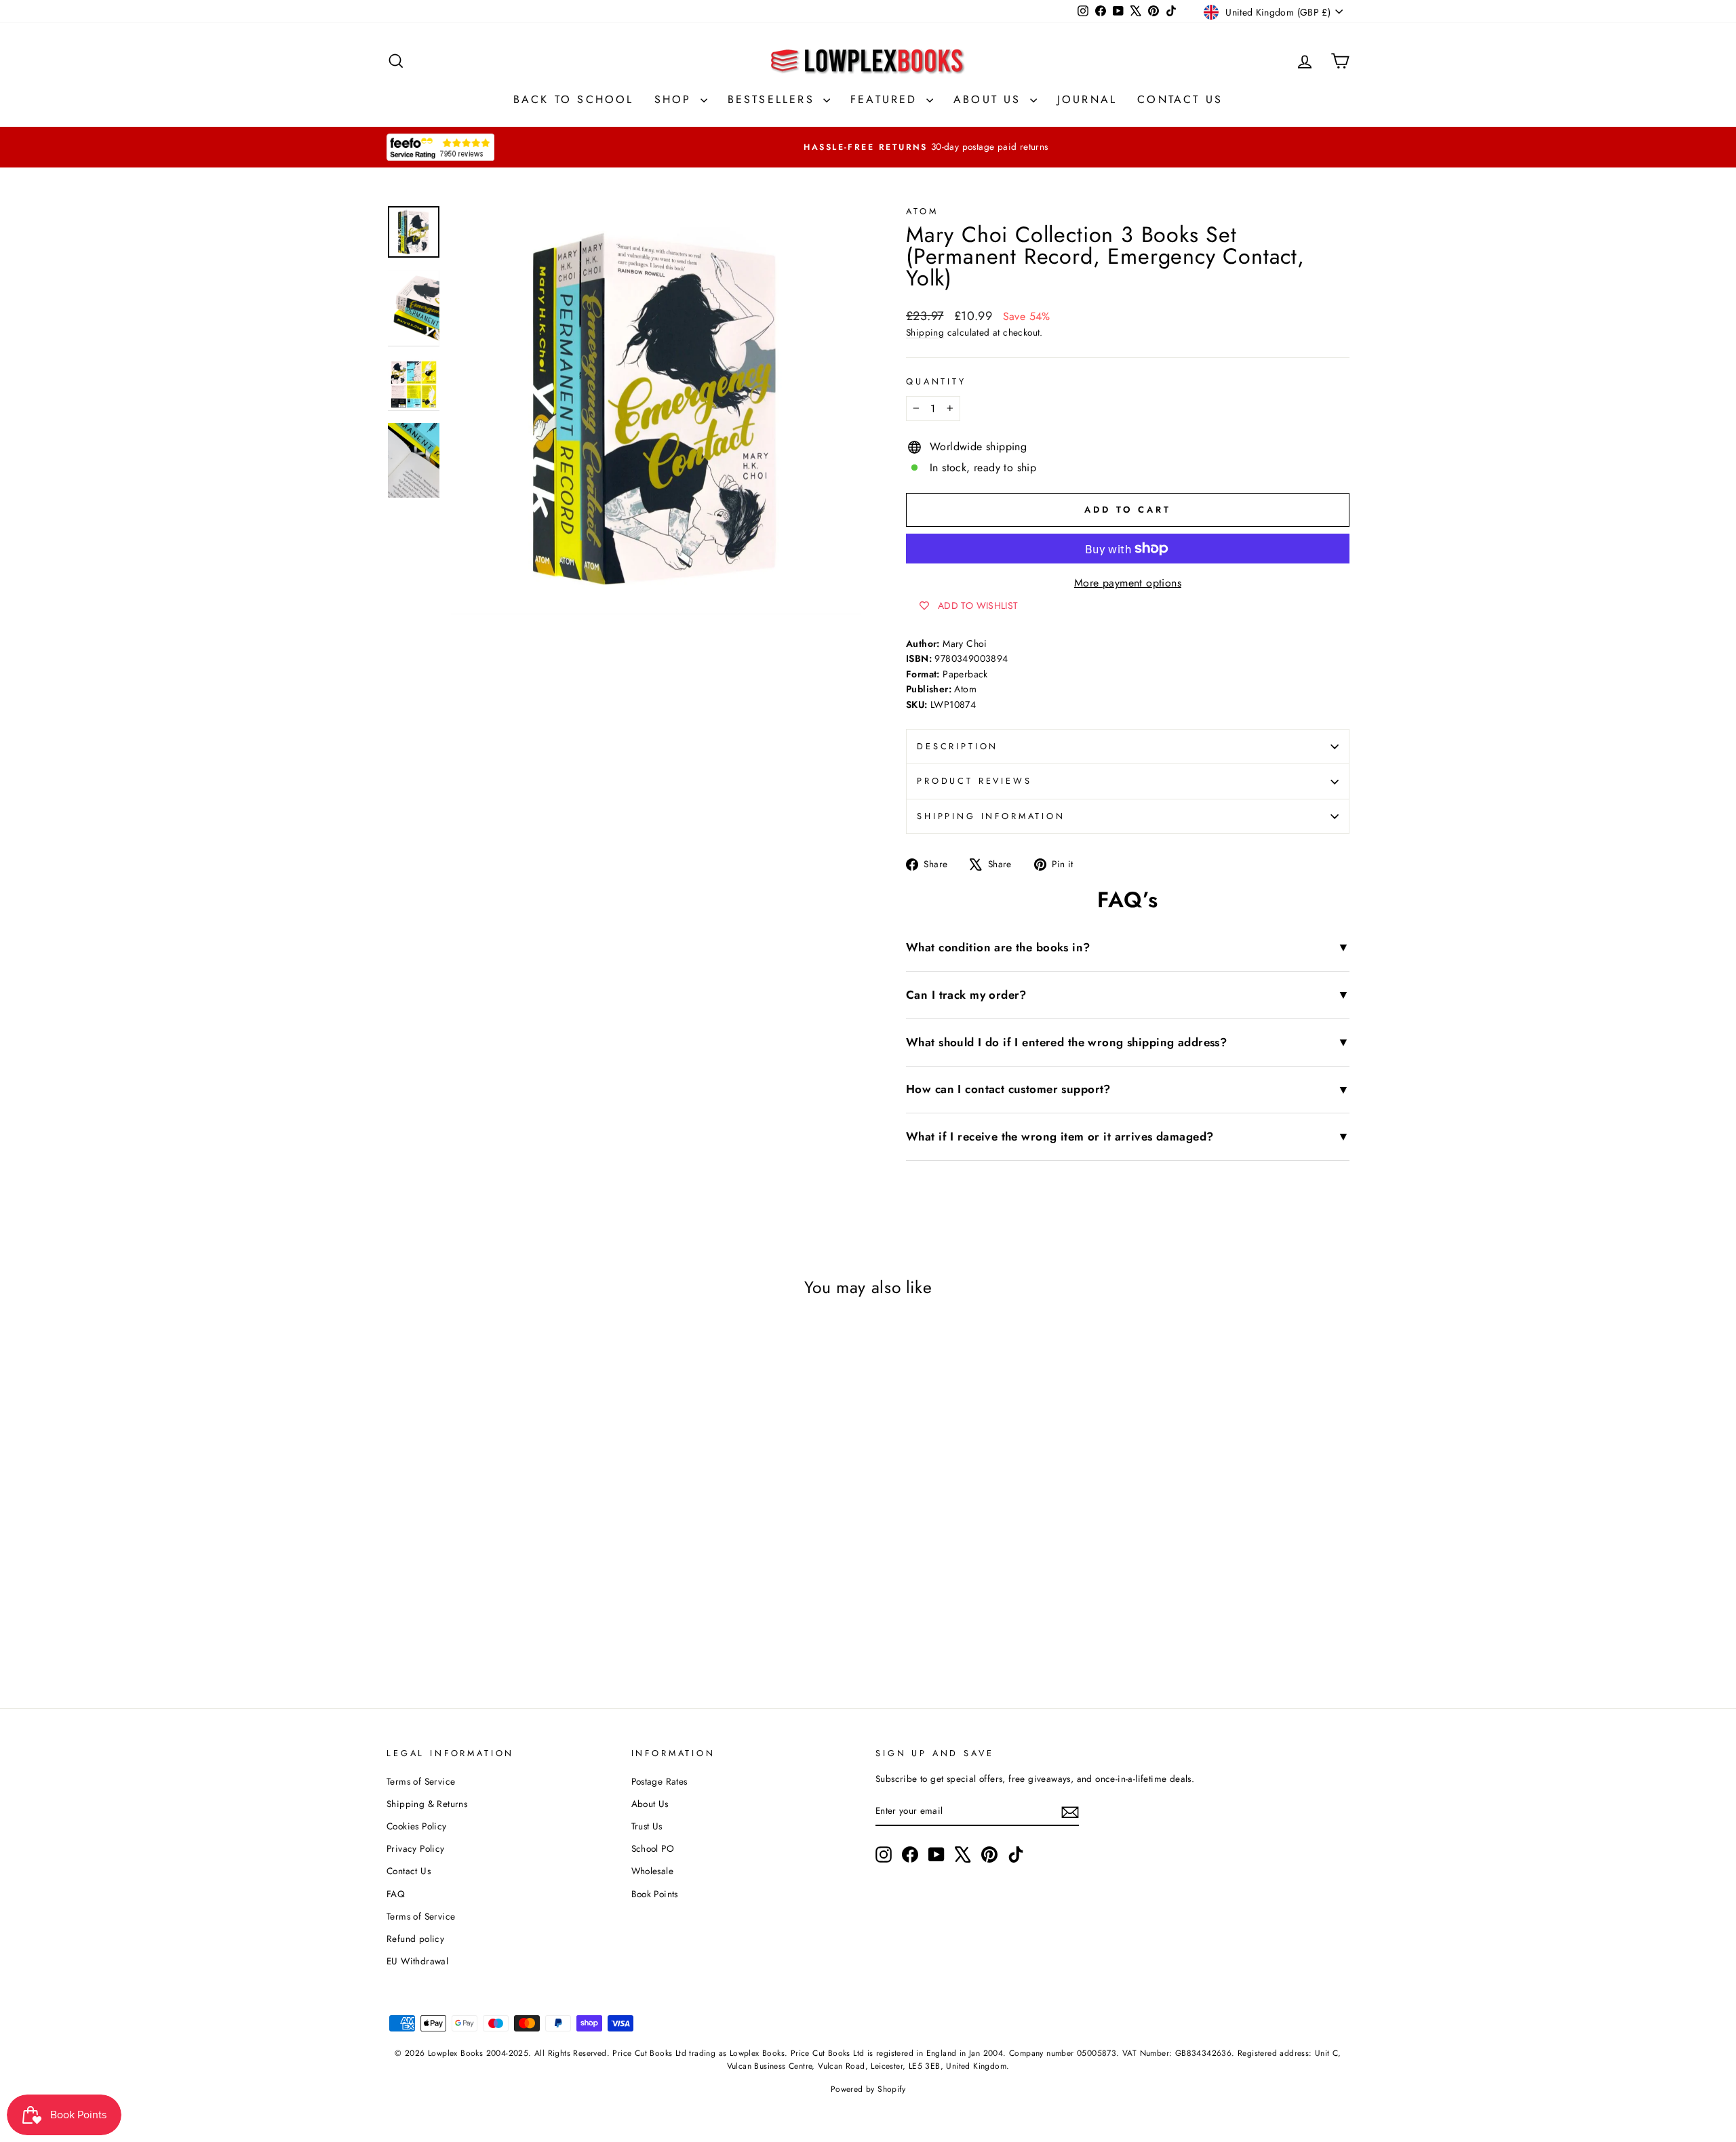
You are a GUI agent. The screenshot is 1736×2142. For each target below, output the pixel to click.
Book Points (655, 1894)
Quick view (501, 1543)
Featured (887, 99)
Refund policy (415, 1939)
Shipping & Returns (427, 1804)
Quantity (936, 381)
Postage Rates (659, 1781)
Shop (676, 99)
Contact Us (1180, 99)
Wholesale (653, 1871)
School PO (653, 1848)
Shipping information (991, 816)
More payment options (1128, 583)
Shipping (925, 332)
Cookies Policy (417, 1826)
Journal (1087, 99)
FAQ (396, 1894)
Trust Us (647, 1826)
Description (958, 746)
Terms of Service (421, 1781)
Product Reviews (974, 781)
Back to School (574, 99)
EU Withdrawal (417, 1961)
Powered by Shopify (868, 2089)
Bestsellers (774, 99)
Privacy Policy (416, 1848)
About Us (990, 99)
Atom (922, 211)
